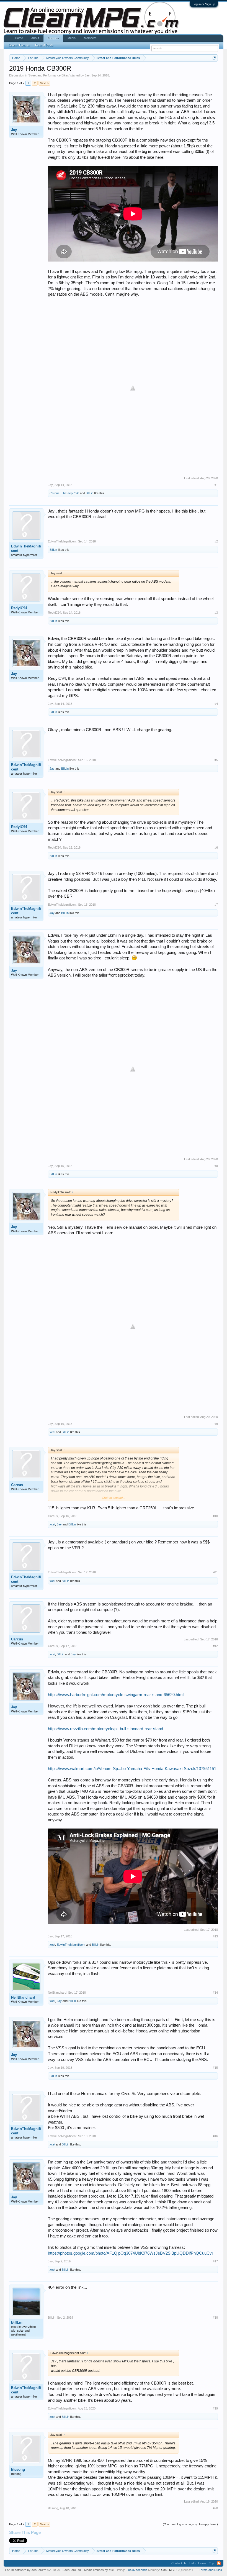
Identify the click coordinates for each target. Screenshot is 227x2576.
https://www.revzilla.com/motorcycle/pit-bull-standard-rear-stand (105, 1729)
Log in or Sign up (204, 4)
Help (192, 2563)
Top (211, 2563)
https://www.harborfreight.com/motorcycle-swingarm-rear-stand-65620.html (116, 1695)
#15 (215, 2068)
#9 (216, 1424)
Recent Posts (44, 45)
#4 (216, 704)
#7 (216, 905)
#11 (216, 1572)
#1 (216, 485)
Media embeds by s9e (99, 2570)
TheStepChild (70, 493)
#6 (216, 847)
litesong (18, 2469)
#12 (215, 1646)
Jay (87, 75)
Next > (44, 83)
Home (19, 38)
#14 (215, 1993)
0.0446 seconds (136, 2570)
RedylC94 (19, 608)
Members (90, 38)
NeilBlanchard (23, 1997)
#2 (216, 541)
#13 (215, 1936)
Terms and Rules (211, 2570)
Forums (53, 38)
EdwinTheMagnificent (26, 548)
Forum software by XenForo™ (43, 2570)
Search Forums (19, 45)
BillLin (90, 493)
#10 (215, 1516)
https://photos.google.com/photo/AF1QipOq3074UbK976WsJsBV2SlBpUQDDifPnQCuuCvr (131, 2253)
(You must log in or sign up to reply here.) (190, 2524)
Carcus (55, 493)
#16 (215, 2136)
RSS (219, 2563)
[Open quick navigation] (214, 58)
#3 (216, 613)
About (35, 38)
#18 (215, 2318)
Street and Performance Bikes (49, 75)
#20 (215, 2508)
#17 (215, 2261)
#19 (215, 2408)
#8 (216, 1166)
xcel (52, 1432)
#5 (216, 760)
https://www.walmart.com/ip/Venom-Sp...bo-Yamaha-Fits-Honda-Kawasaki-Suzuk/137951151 (132, 1769)
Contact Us (179, 2563)
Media (72, 38)
